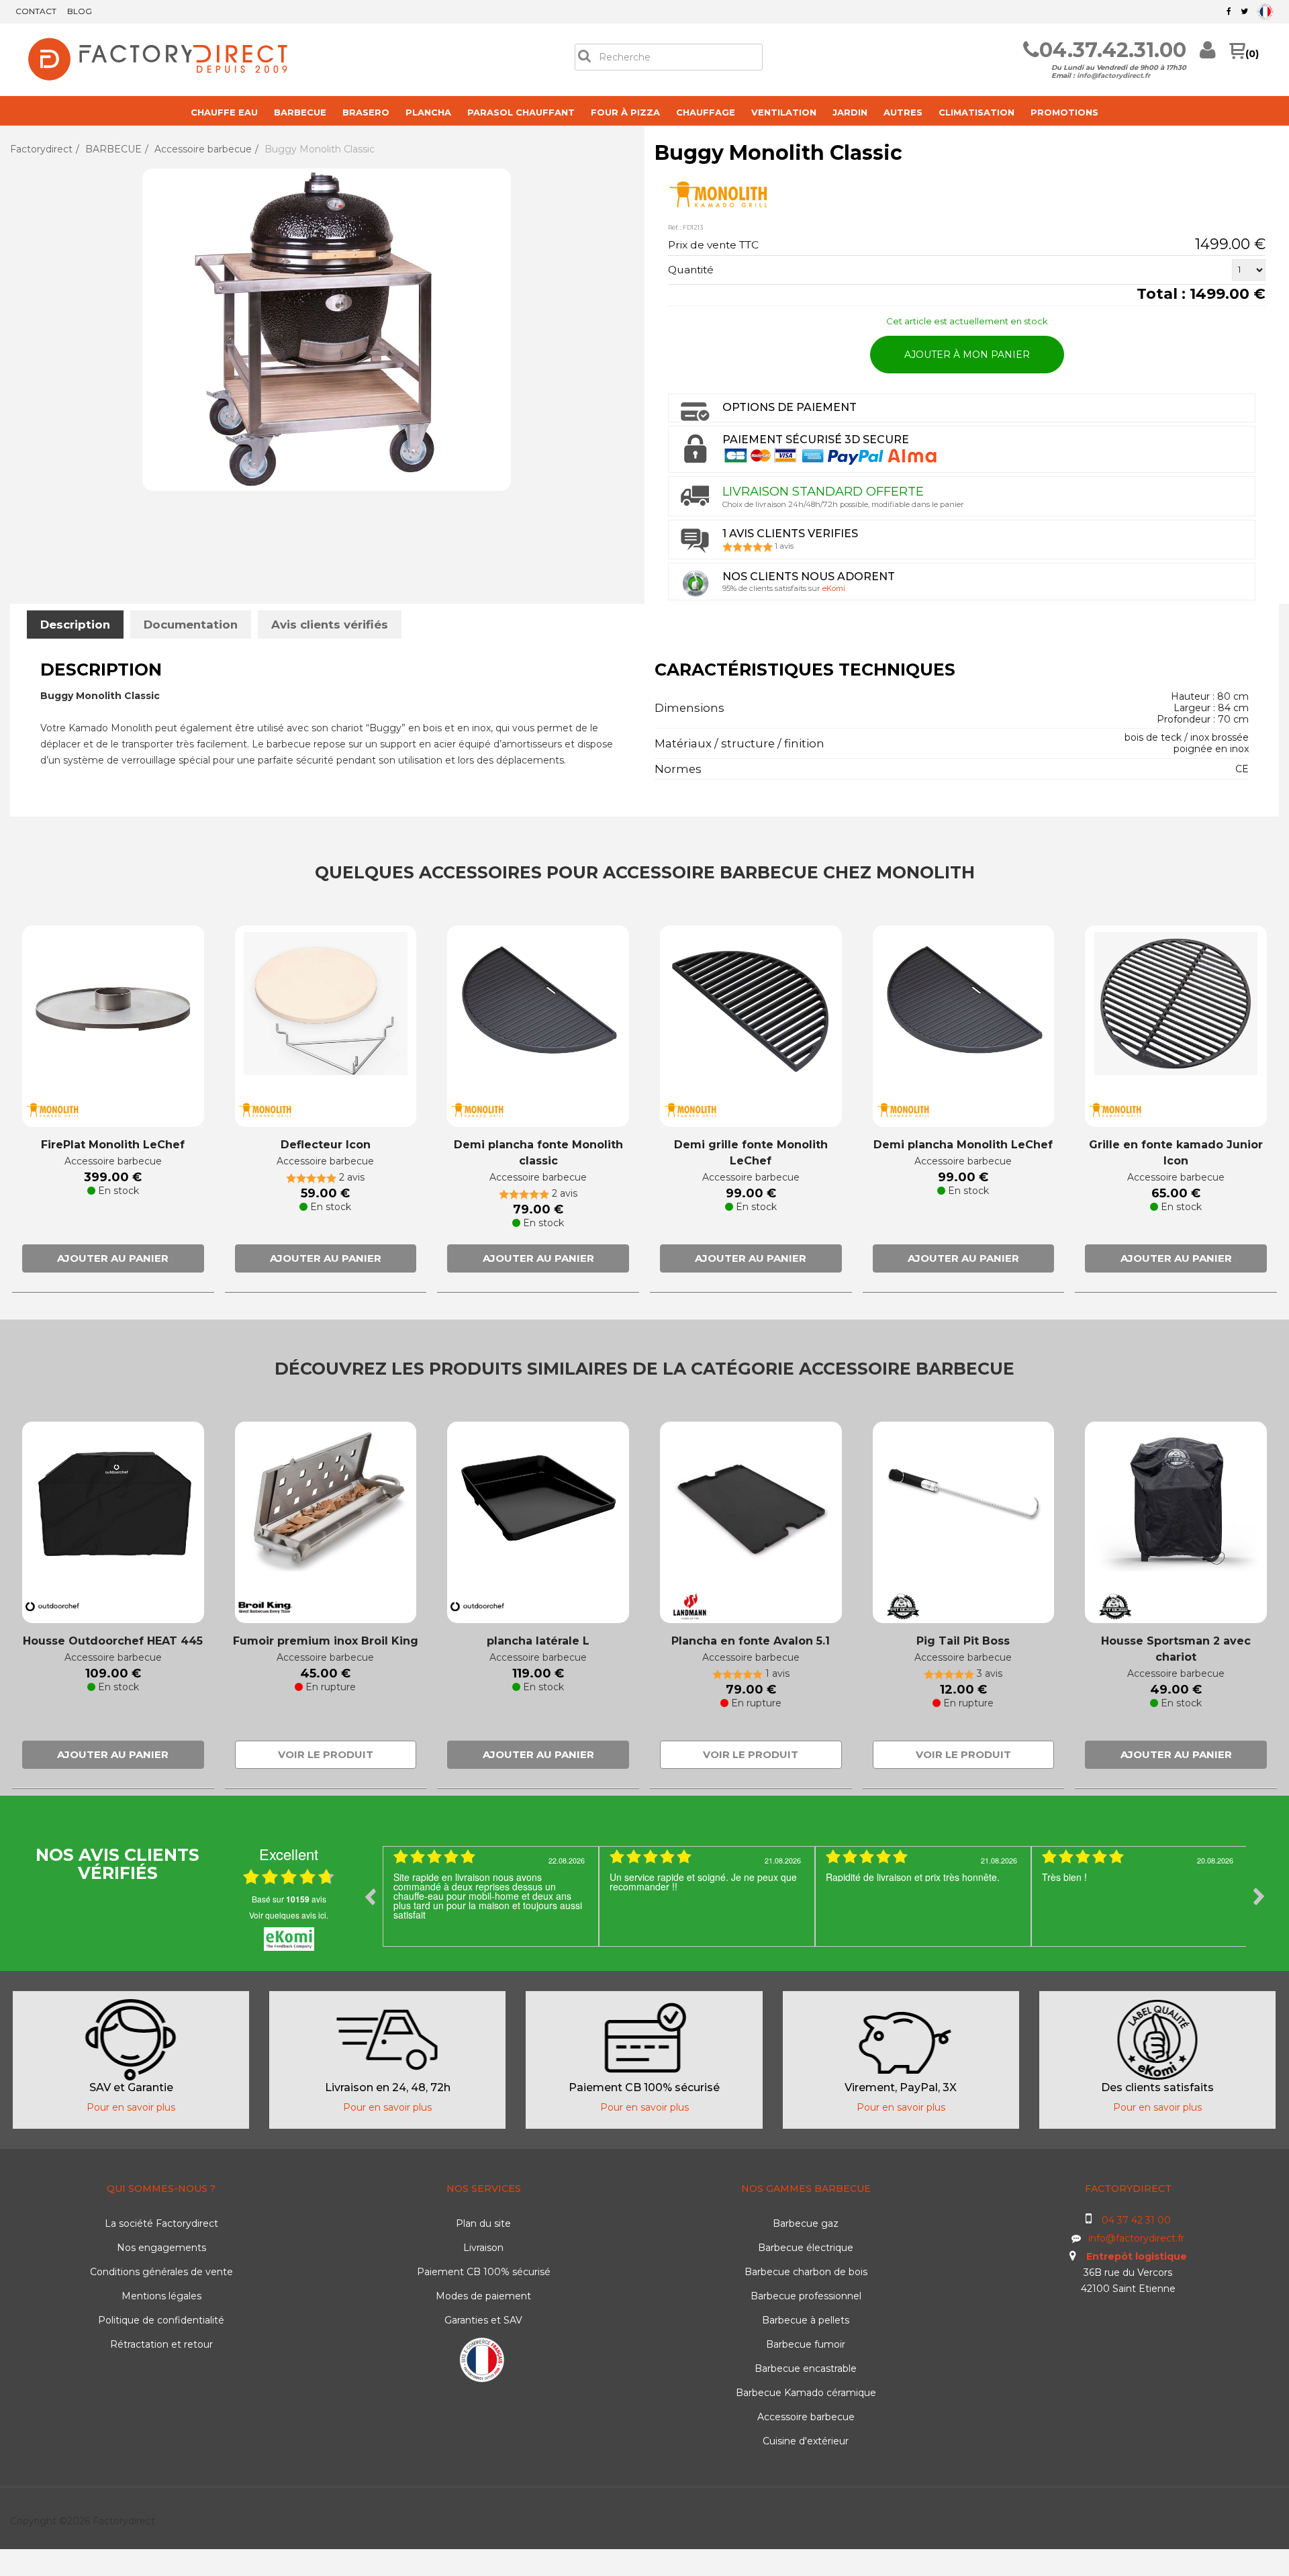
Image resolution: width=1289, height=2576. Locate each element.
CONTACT (36, 11)
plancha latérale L (538, 1641)
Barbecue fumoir (806, 2344)
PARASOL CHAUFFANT (521, 112)
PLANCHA (428, 112)
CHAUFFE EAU (224, 112)
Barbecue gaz (806, 2223)
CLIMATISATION (976, 112)
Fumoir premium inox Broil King (326, 1641)
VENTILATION (784, 112)
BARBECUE (300, 112)
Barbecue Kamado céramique (806, 2393)
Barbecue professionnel (806, 2296)
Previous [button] (370, 1896)
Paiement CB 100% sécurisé (484, 2272)
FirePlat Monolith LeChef (113, 1145)
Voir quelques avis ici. (289, 1915)
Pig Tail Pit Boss (963, 1641)
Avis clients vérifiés (330, 625)
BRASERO (366, 112)
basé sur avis (289, 1899)
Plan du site (483, 2223)
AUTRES (903, 112)
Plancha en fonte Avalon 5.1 (751, 1641)
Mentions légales (161, 2296)
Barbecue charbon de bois (806, 2272)
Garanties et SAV (483, 2320)
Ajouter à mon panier (967, 355)
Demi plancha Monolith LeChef (963, 1145)
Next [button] (1259, 1896)
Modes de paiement (483, 2296)
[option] (491, 1896)
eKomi (834, 588)
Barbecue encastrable (806, 2368)
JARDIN (850, 112)
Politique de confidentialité (161, 2320)
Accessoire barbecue (203, 149)
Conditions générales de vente (161, 2272)
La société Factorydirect (161, 2223)
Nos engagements (161, 2248)
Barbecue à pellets (806, 2320)
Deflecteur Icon (326, 1145)
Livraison (483, 2248)
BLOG (80, 11)
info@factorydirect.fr (1113, 76)
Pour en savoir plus (131, 2107)
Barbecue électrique (806, 2248)
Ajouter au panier (113, 1258)
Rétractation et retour (161, 2344)
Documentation (191, 625)
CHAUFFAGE (706, 112)
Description (75, 625)
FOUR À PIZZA (625, 112)
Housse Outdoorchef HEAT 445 (113, 1641)
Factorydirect (41, 149)
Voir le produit (326, 1754)
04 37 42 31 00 (1136, 2220)
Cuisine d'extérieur (806, 2441)
